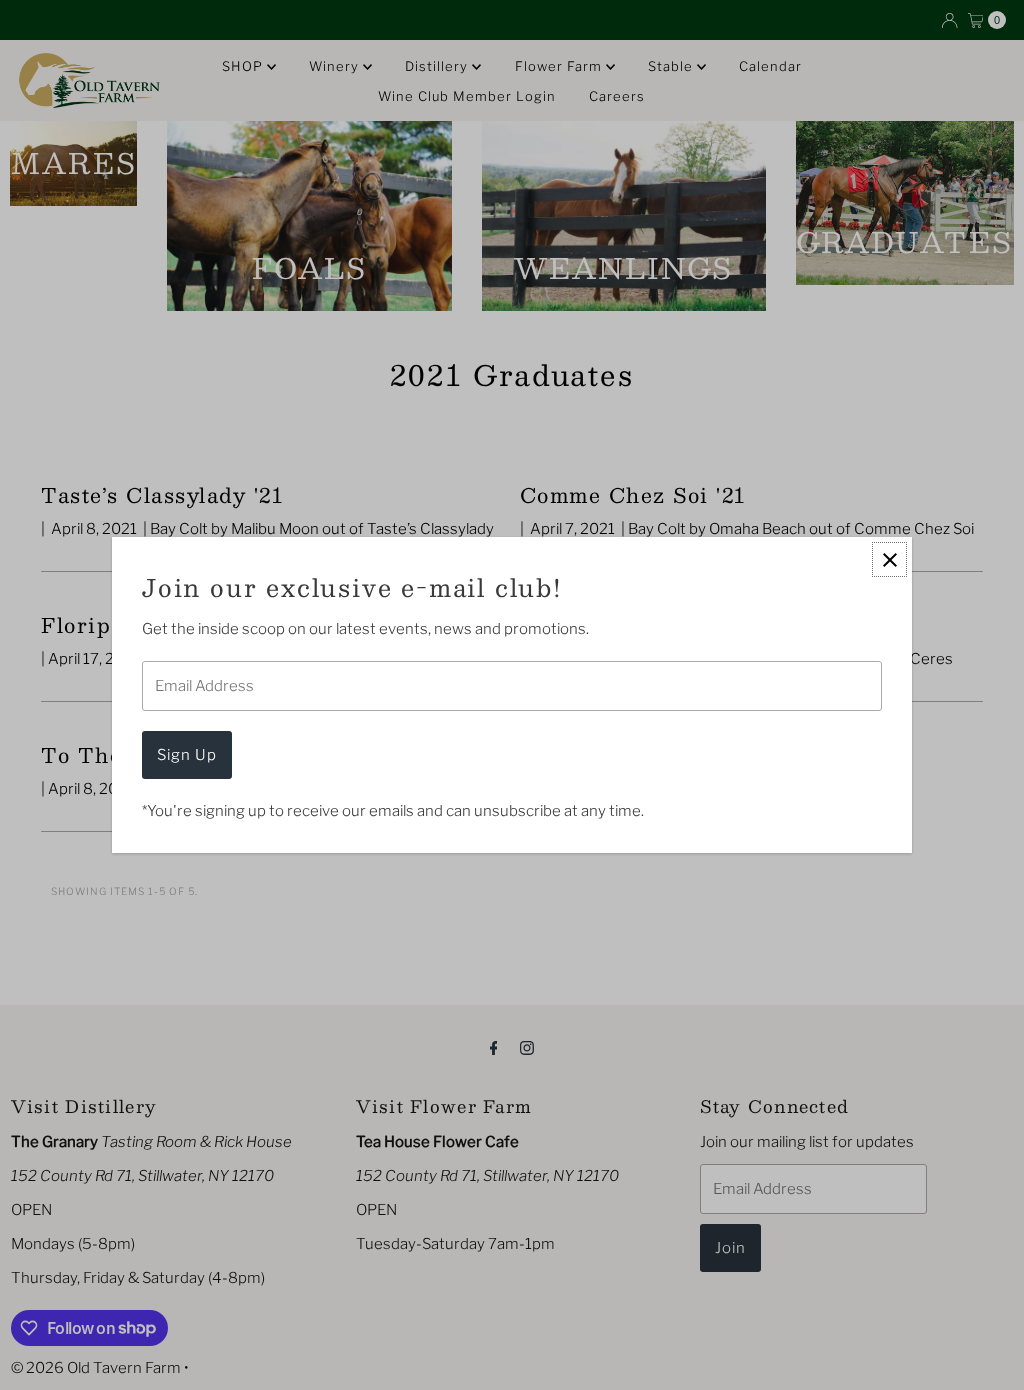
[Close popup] (889, 559)
